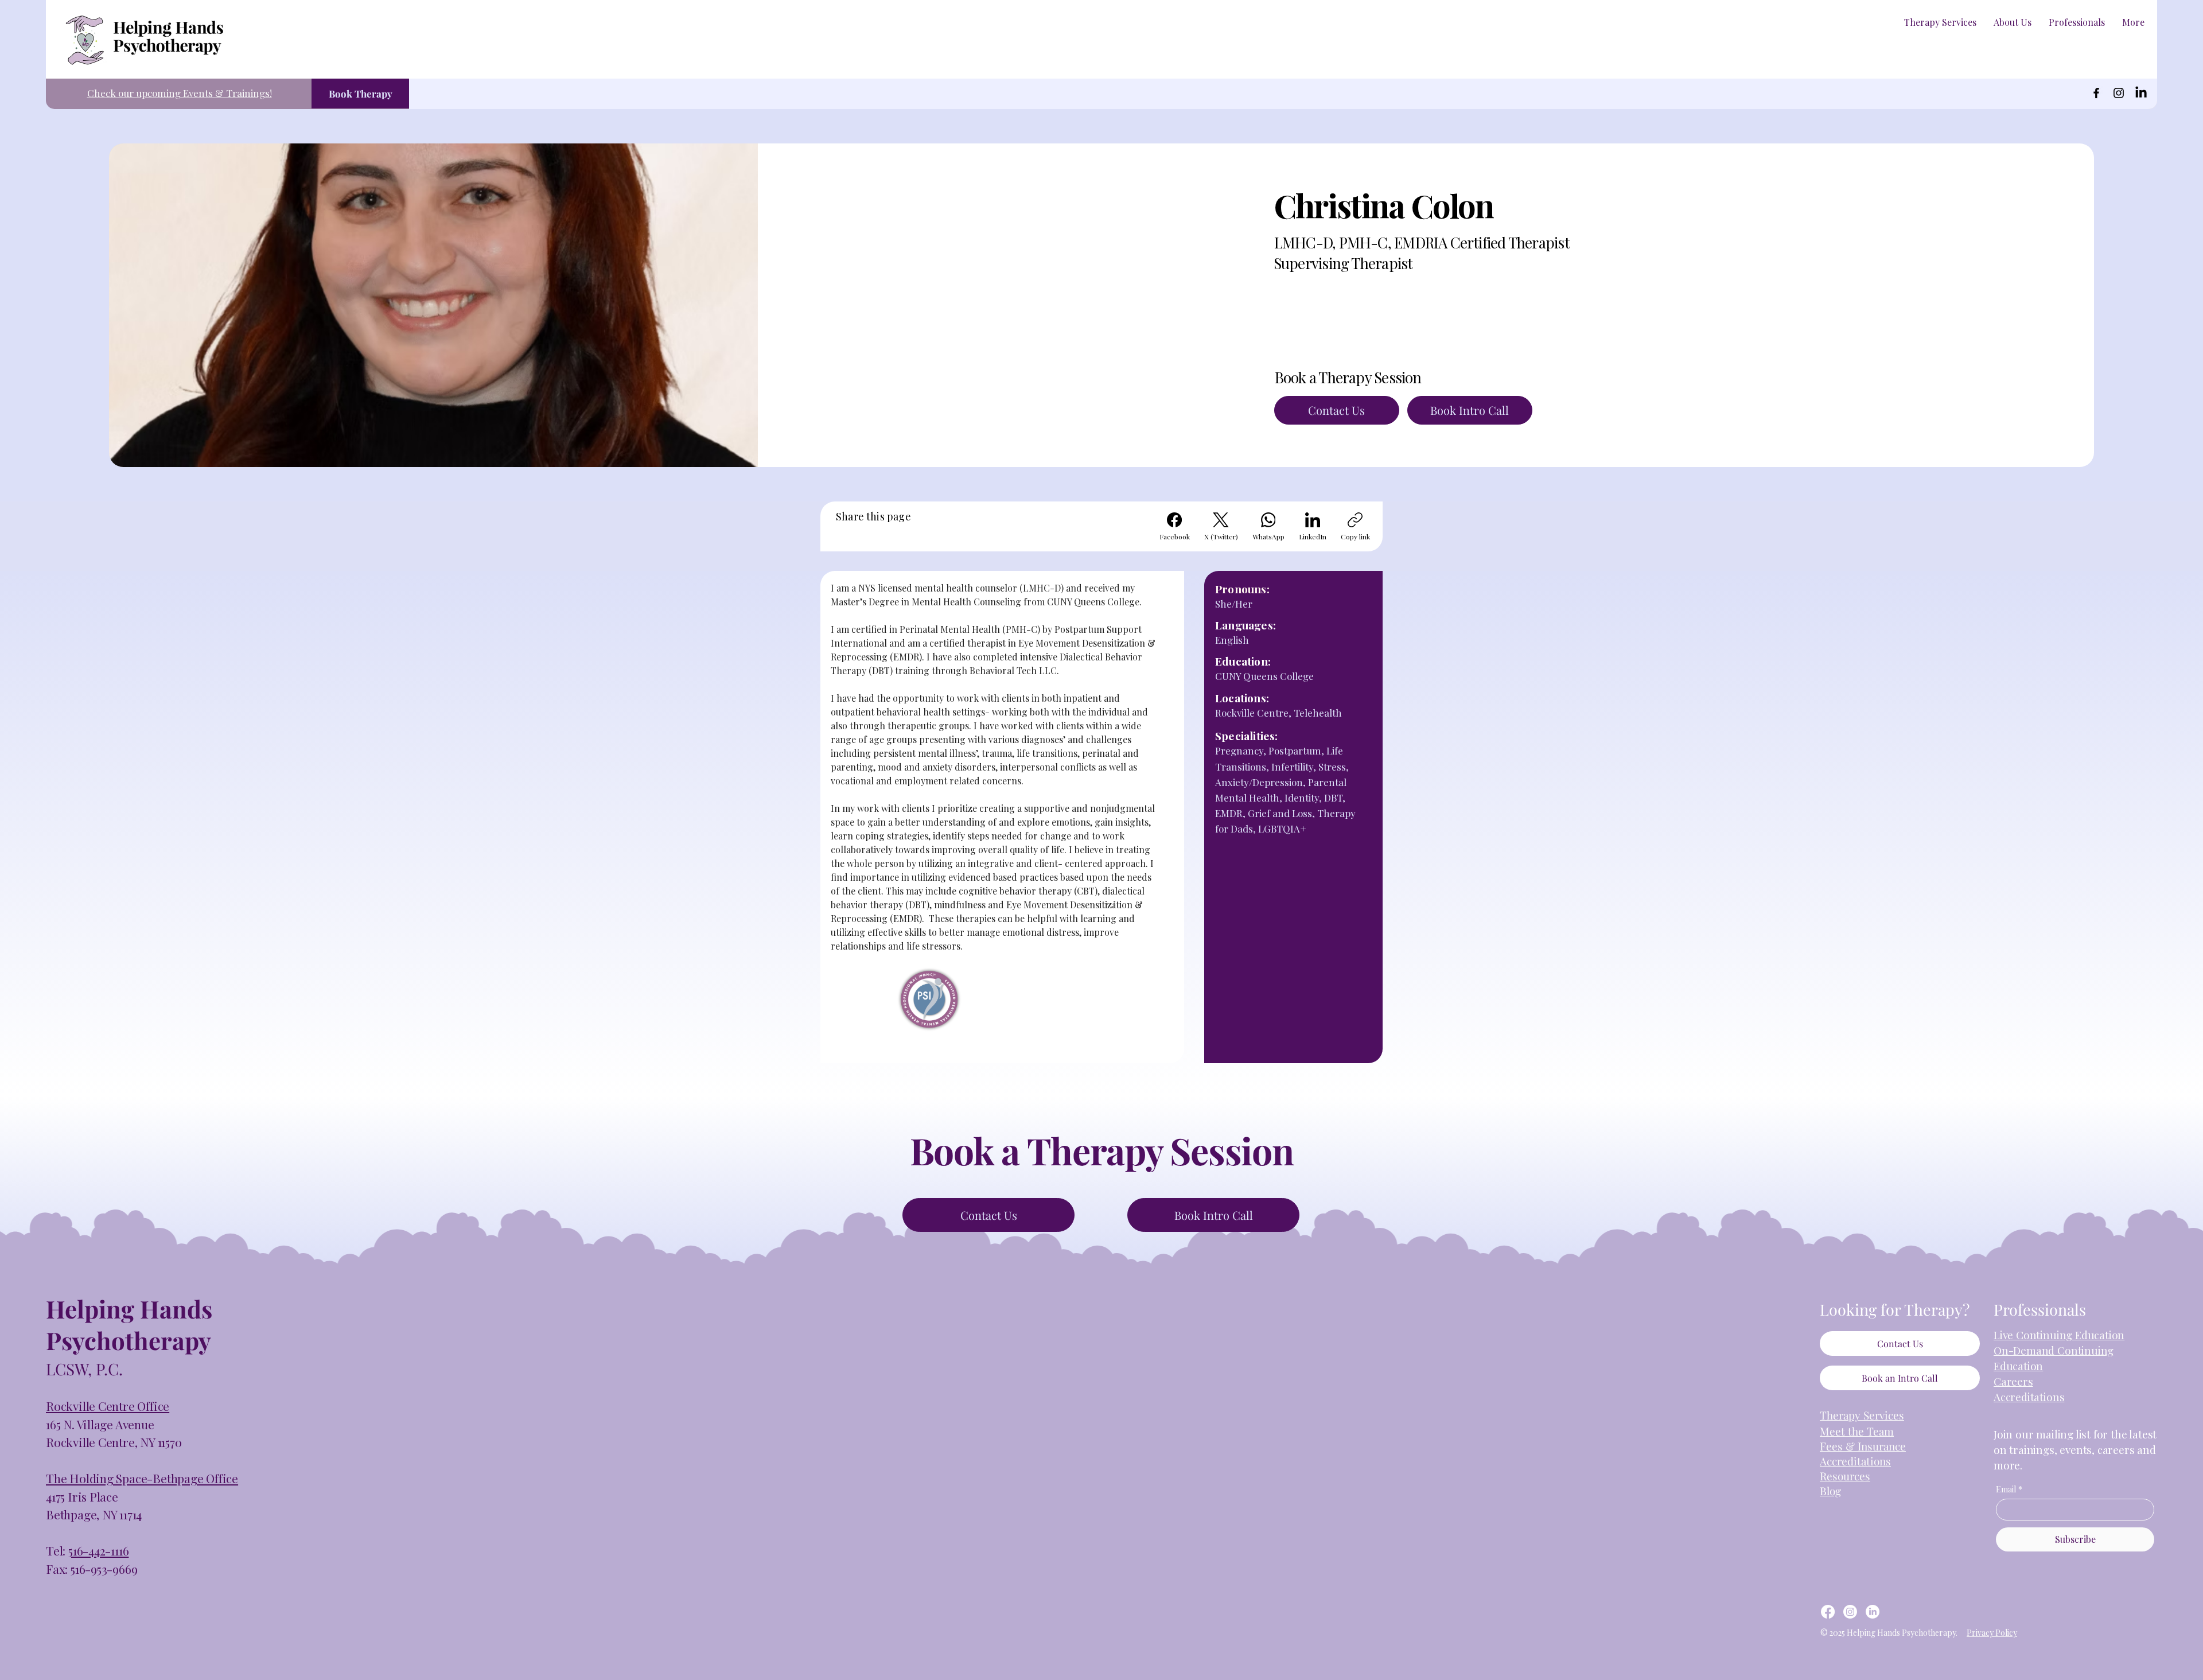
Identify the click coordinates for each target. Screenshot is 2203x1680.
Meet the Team (1857, 1431)
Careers (2013, 1381)
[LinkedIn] (2141, 93)
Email (2009, 1489)
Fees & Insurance (1863, 1446)
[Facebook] (2096, 93)
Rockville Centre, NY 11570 (114, 1442)
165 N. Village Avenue (100, 1424)
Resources (1845, 1476)
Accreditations (2029, 1397)
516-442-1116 (98, 1550)
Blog (1830, 1491)
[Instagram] (2119, 93)
